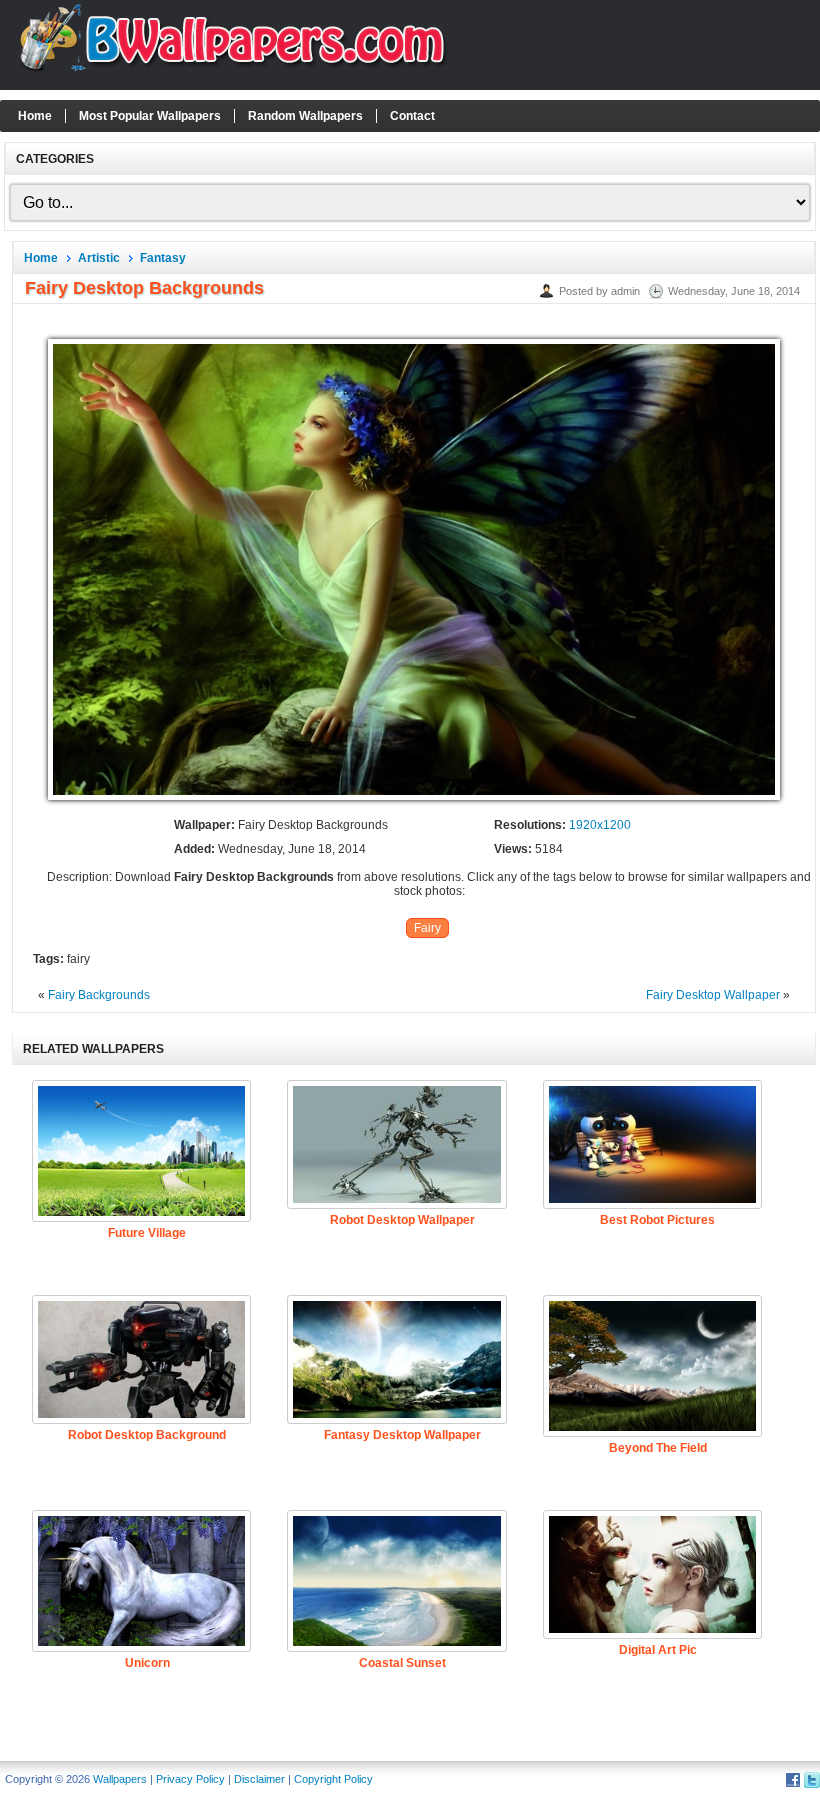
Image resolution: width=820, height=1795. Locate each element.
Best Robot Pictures (657, 1220)
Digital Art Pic (658, 1650)
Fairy (427, 928)
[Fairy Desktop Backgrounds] (414, 801)
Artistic (99, 258)
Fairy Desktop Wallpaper (713, 995)
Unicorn (147, 1663)
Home (35, 116)
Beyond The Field (658, 1448)
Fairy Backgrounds (99, 995)
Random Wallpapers (305, 116)
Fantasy (163, 258)
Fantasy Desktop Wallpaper (402, 1435)
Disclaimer (259, 1779)
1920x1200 (600, 825)
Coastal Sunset (402, 1663)
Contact (412, 116)
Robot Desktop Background (147, 1435)
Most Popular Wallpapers (150, 116)
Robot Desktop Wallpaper (402, 1220)
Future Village (147, 1233)
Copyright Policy (333, 1779)
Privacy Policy (190, 1779)
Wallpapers (120, 1779)
